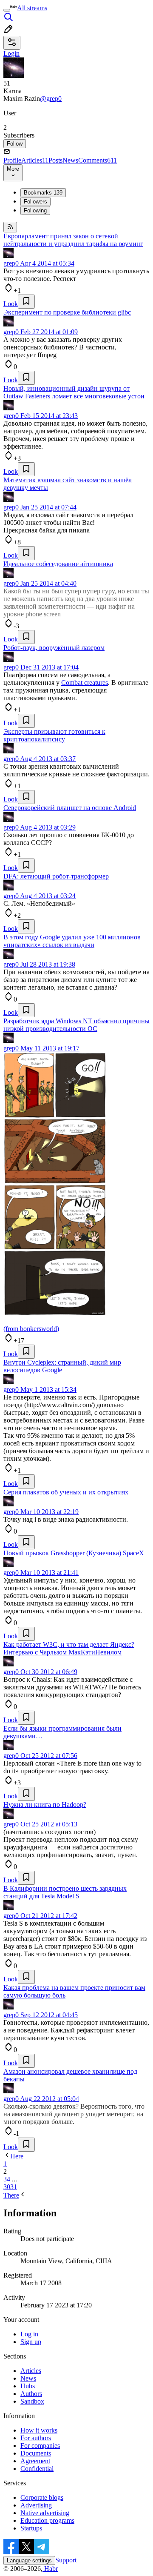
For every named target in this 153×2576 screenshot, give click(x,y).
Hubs (28, 2386)
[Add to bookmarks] (26, 302)
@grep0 (51, 99)
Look (11, 304)
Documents (36, 2453)
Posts (55, 160)
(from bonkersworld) (31, 1329)
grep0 (11, 263)
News (70, 160)
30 (7, 2187)
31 (14, 2187)
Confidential (37, 2469)
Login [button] (11, 53)
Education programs (47, 2520)
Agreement (35, 2461)
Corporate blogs (42, 2497)
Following (35, 210)
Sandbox (32, 2401)
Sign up (31, 2342)
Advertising (36, 2505)
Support (66, 2560)
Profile (12, 160)
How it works (39, 2430)
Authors (31, 2394)
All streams (32, 8)
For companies (40, 2446)
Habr (50, 2569)
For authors (36, 2438)
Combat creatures (85, 683)
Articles (35, 160)
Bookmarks (43, 193)
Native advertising (45, 2513)
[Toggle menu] (7, 10)
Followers (35, 202)
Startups (31, 2528)
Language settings (29, 2560)
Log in (29, 2334)
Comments (98, 160)
